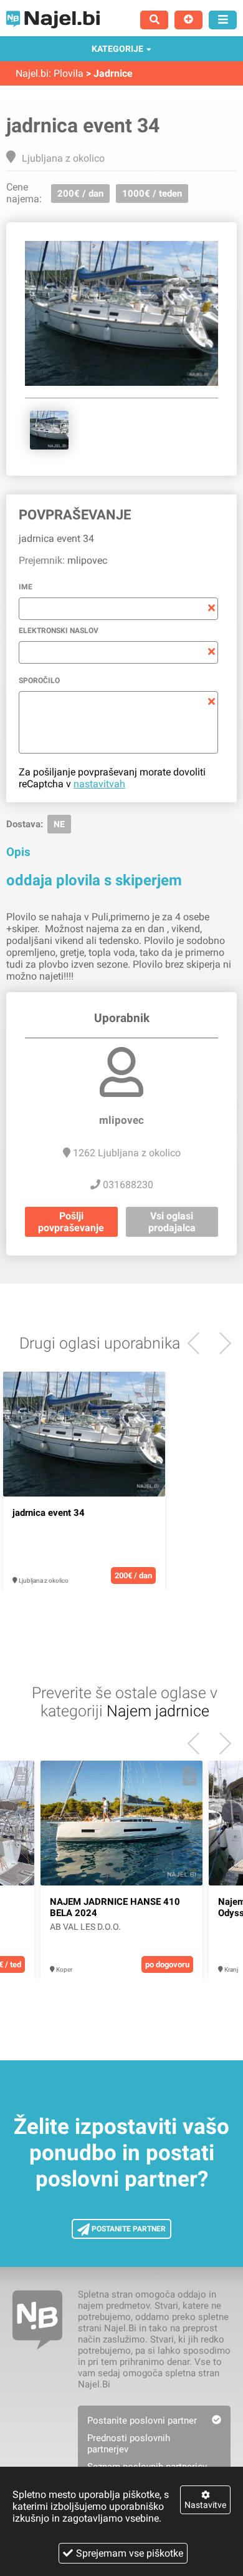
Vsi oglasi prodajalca (172, 1222)
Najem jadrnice (158, 1711)
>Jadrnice (109, 73)
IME (26, 587)
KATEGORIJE (117, 49)
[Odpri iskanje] (154, 20)
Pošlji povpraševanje (71, 1222)
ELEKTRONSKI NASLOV (59, 631)
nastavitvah (99, 784)
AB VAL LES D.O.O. (85, 1927)
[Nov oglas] (188, 20)
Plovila (69, 73)
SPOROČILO (39, 681)
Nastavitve (205, 2505)
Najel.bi (32, 73)
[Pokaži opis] (152, 1387)
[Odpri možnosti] (223, 20)
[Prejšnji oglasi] (220, 1343)
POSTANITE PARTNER (128, 2229)
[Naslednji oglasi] (198, 1343)
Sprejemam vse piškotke (130, 2553)
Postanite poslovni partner (142, 2421)
